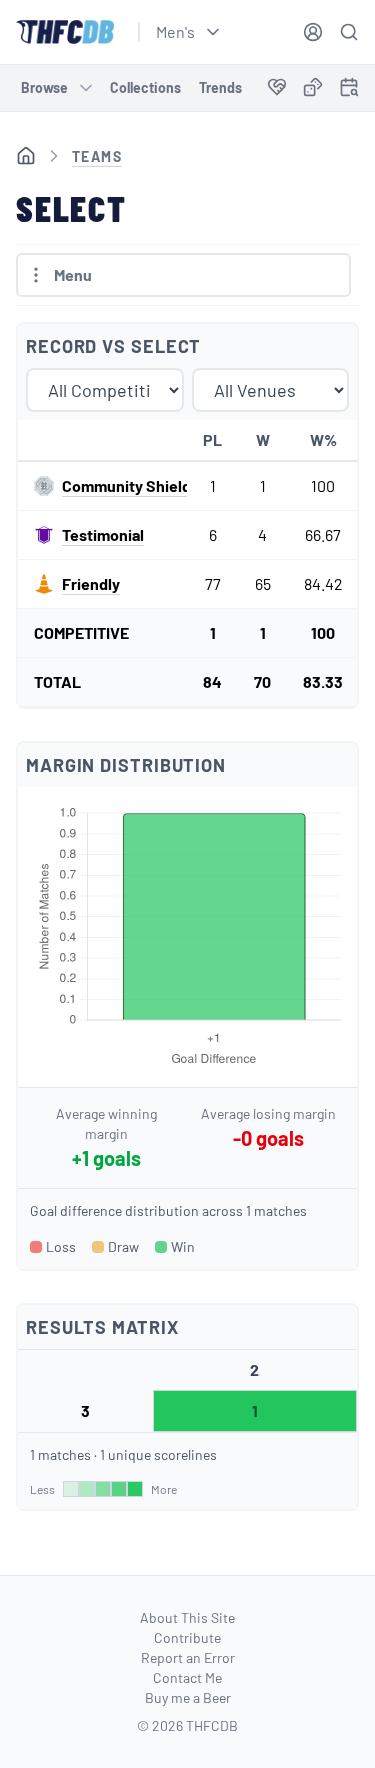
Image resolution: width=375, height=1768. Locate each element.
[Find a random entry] (313, 87)
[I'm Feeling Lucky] (313, 88)
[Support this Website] (277, 88)
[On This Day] (349, 90)
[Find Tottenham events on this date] (349, 87)
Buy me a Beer (188, 1697)
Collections (145, 87)
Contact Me (187, 1677)
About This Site (187, 1617)
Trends (220, 87)
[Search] (349, 32)
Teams (97, 156)
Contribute (187, 1637)
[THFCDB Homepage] (65, 32)
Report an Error (188, 1657)
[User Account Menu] (313, 32)
